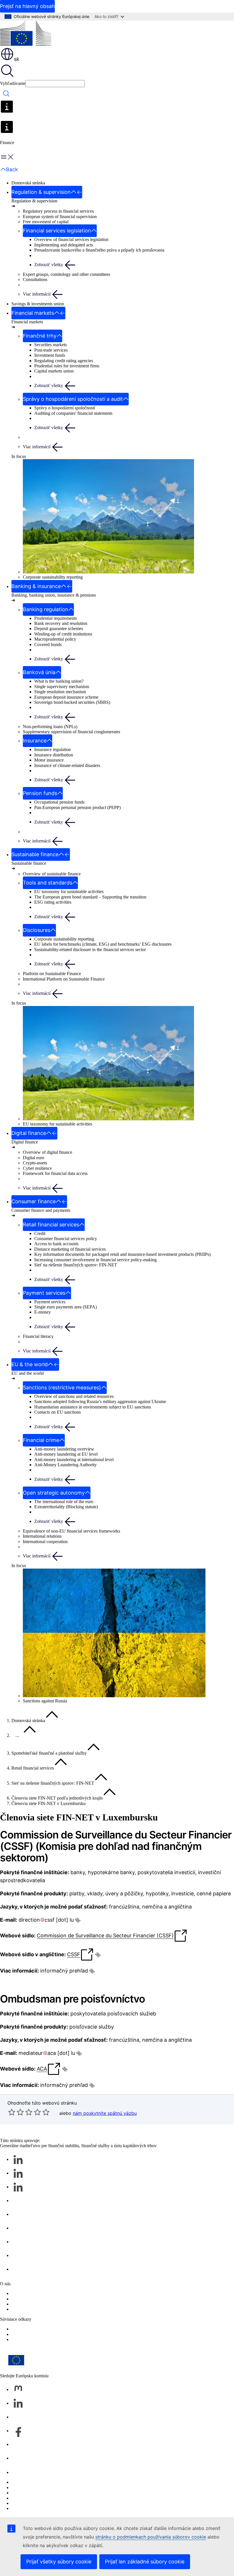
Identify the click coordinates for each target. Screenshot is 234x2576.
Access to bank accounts (56, 1244)
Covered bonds (48, 645)
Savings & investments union (38, 304)
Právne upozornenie (29, 2503)
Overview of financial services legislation (71, 239)
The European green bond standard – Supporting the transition (90, 897)
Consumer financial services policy (66, 1239)
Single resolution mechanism (60, 692)
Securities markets (51, 345)
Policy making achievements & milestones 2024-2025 (60, 2304)
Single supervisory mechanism (62, 687)
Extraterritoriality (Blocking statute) (66, 1507)
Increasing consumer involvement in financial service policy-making (95, 1260)
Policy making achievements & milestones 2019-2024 (60, 2309)
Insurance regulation (53, 749)
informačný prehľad (64, 1971)
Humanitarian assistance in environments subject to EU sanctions (93, 1407)
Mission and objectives (32, 2299)
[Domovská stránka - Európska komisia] (26, 34)
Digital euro (34, 1158)
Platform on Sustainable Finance (52, 974)
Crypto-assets (35, 1163)
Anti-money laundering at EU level (66, 1454)
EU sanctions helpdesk (32, 2329)
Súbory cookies (25, 2493)
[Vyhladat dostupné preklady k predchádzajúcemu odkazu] (78, 1920)
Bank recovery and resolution (61, 623)
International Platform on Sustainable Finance (64, 979)
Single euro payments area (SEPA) (65, 1307)
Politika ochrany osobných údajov (42, 2498)
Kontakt (19, 2472)
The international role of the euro (64, 1502)
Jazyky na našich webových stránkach (46, 2488)
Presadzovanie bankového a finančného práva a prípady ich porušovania (99, 250)
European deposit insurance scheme (66, 697)
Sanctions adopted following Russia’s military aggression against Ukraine (100, 1401)
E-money (43, 1312)
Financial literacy (38, 1336)
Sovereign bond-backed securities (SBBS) (72, 702)
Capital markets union (54, 371)
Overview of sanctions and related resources (74, 1396)
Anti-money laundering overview (64, 1449)
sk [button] (17, 59)
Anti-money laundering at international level (74, 1460)
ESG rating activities (53, 902)
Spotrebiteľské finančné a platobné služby (49, 1753)
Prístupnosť (22, 2508)
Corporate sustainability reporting (53, 577)
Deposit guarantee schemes (59, 628)
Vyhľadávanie (13, 83)
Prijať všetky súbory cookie (59, 2562)
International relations (42, 1536)
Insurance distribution (54, 755)
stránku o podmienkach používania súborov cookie (151, 2537)
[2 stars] (16, 2112)
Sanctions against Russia (45, 1701)
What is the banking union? (59, 681)
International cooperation (45, 1542)
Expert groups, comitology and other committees (66, 274)
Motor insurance (49, 760)
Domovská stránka (28, 183)
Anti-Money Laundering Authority (65, 1465)
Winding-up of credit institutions (63, 634)
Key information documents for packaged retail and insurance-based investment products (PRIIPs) (122, 1254)
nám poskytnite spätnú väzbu (105, 2113)
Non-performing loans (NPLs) (50, 727)
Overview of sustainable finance (52, 874)
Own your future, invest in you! (40, 2339)
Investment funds (50, 355)
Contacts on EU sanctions (58, 1412)
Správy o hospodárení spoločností (65, 408)
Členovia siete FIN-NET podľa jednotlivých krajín (57, 1798)
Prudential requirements (56, 618)
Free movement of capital (46, 222)
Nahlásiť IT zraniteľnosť (34, 2482)
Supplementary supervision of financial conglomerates (71, 732)
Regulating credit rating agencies (64, 361)
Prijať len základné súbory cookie (145, 2562)
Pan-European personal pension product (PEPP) (77, 807)
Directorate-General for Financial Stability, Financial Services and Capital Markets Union (92, 2293)
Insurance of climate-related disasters (67, 765)
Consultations (35, 279)
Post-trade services (51, 350)
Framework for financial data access (55, 1173)
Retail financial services (33, 1768)
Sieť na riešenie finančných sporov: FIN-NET (76, 1265)
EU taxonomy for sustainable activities (69, 891)
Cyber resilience (37, 1168)
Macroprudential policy (55, 639)
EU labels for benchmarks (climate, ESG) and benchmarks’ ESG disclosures (103, 944)
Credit (40, 1233)
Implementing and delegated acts (64, 245)
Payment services (50, 1302)
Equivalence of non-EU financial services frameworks (71, 1531)
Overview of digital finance (48, 1152)
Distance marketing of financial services (70, 1249)
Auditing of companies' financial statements (73, 413)
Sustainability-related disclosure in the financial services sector (90, 950)
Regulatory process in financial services (58, 211)
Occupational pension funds (59, 802)
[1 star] (12, 2112)
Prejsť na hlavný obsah (27, 6)
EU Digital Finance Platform (37, 2334)
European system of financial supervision (60, 217)
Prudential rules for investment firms (67, 366)
